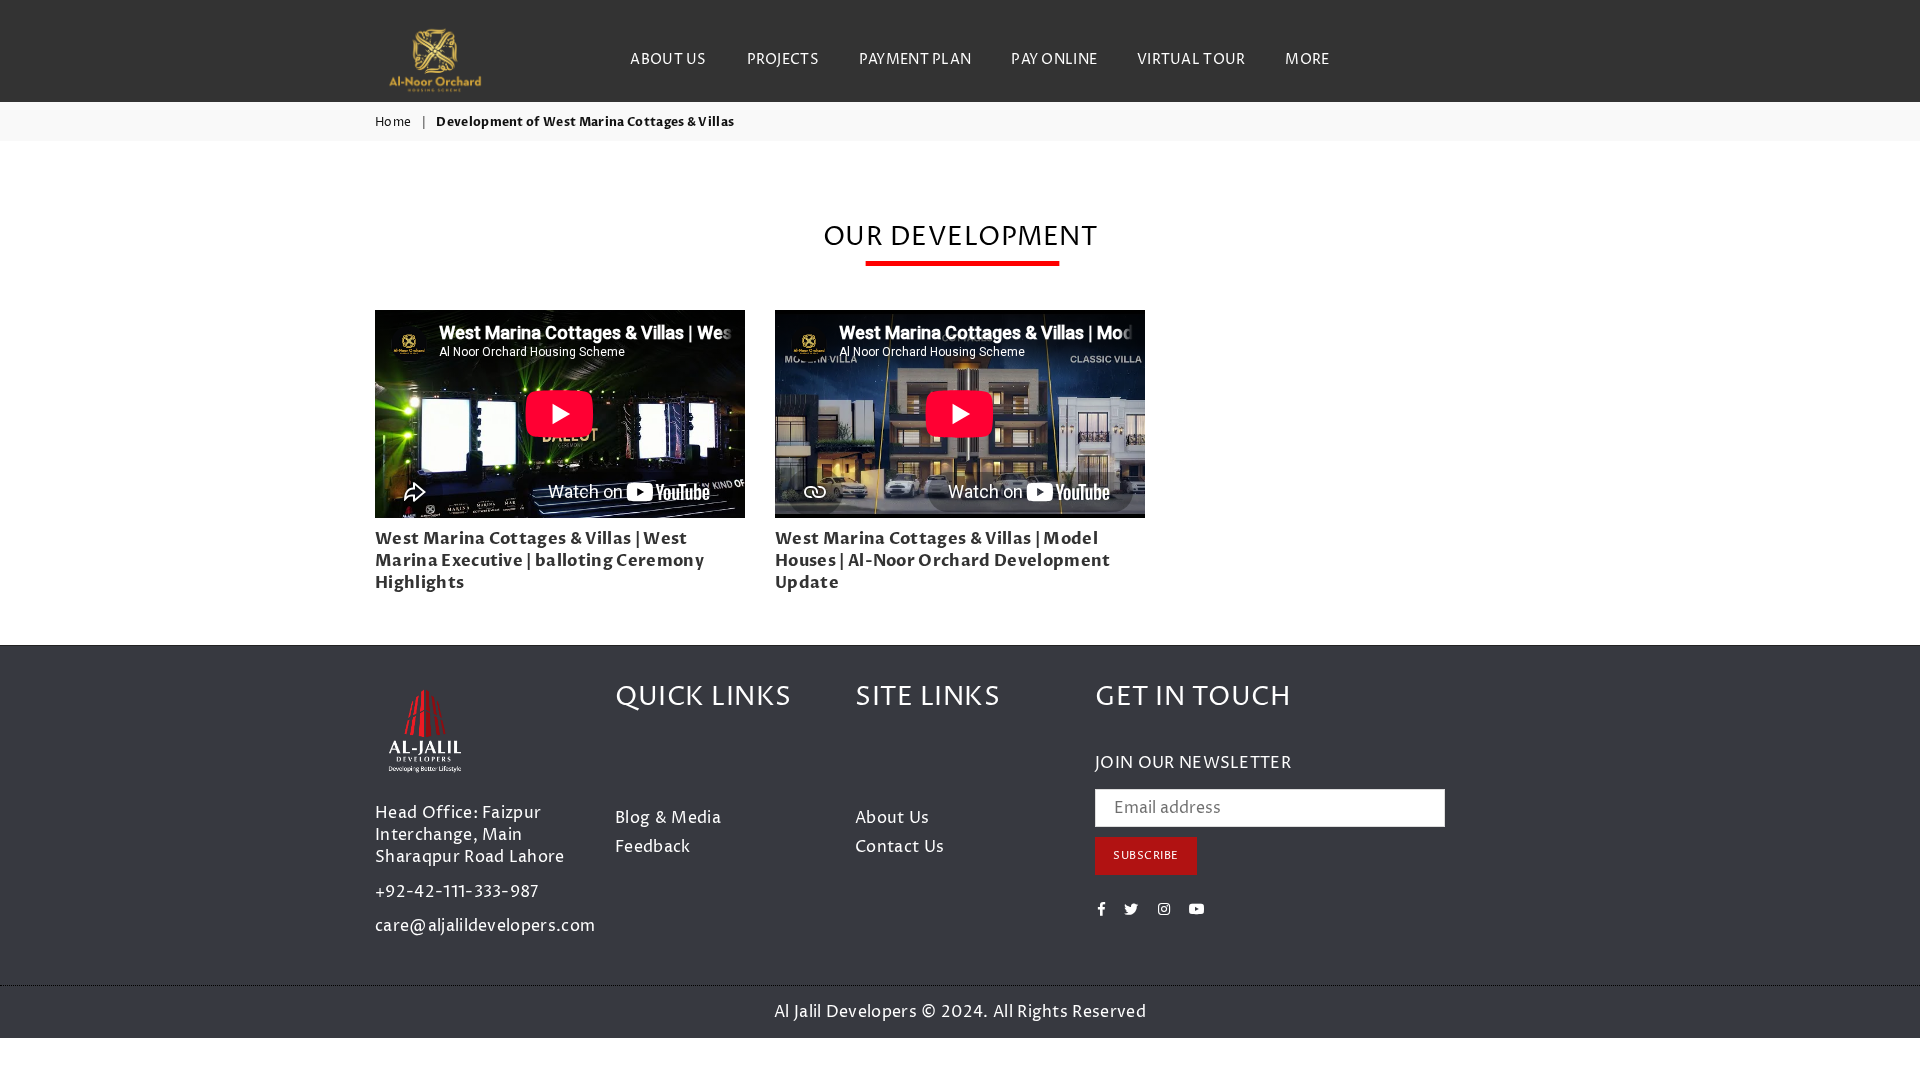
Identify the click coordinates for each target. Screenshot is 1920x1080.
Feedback (653, 847)
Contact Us (899, 847)
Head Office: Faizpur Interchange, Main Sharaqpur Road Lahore (470, 835)
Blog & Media (668, 818)
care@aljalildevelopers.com (485, 926)
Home (393, 123)
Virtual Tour (1191, 59)
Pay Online (1054, 59)
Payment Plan (915, 59)
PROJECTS (783, 59)
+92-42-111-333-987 (457, 892)
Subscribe (1146, 855)
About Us (668, 59)
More (1307, 59)
